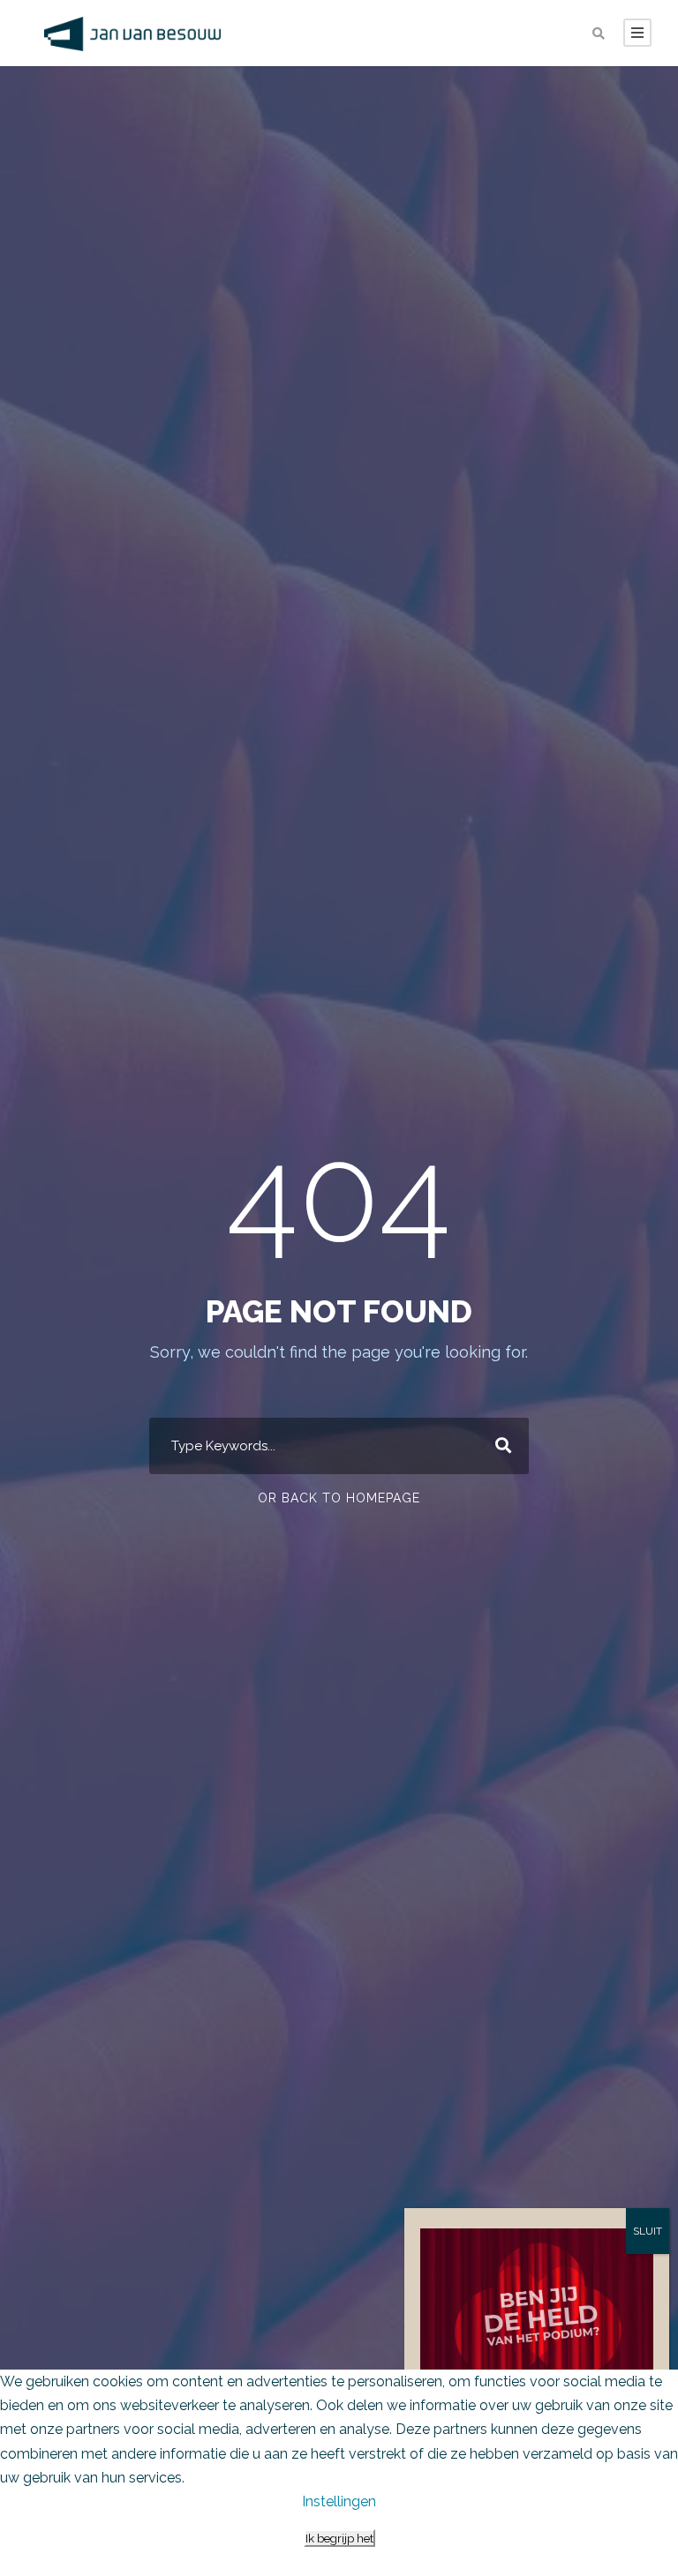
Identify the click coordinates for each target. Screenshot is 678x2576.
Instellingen (339, 2501)
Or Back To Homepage (339, 1498)
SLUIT (648, 2231)
